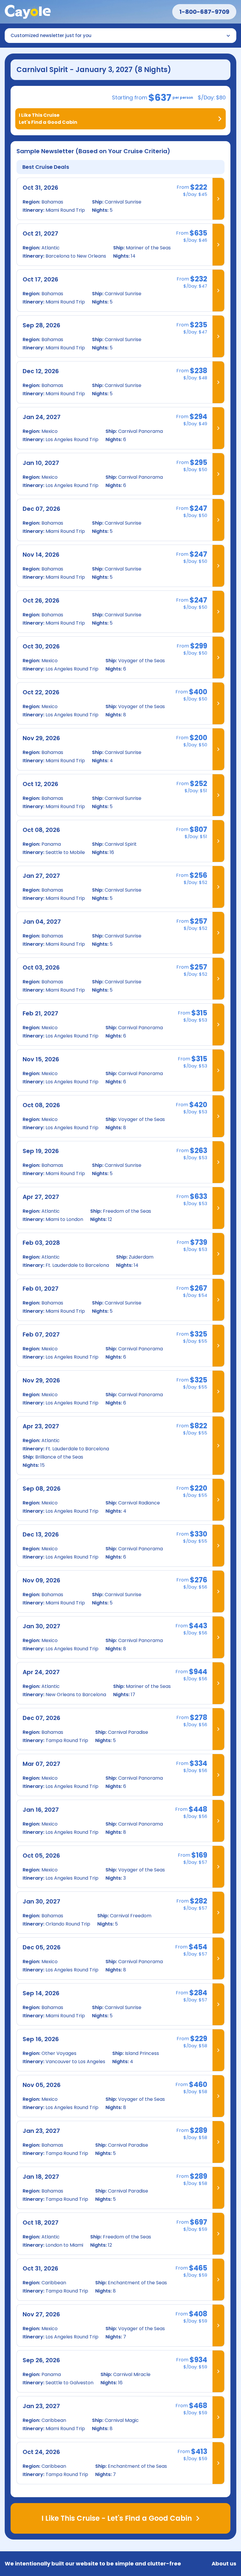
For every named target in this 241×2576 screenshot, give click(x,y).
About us (224, 2564)
